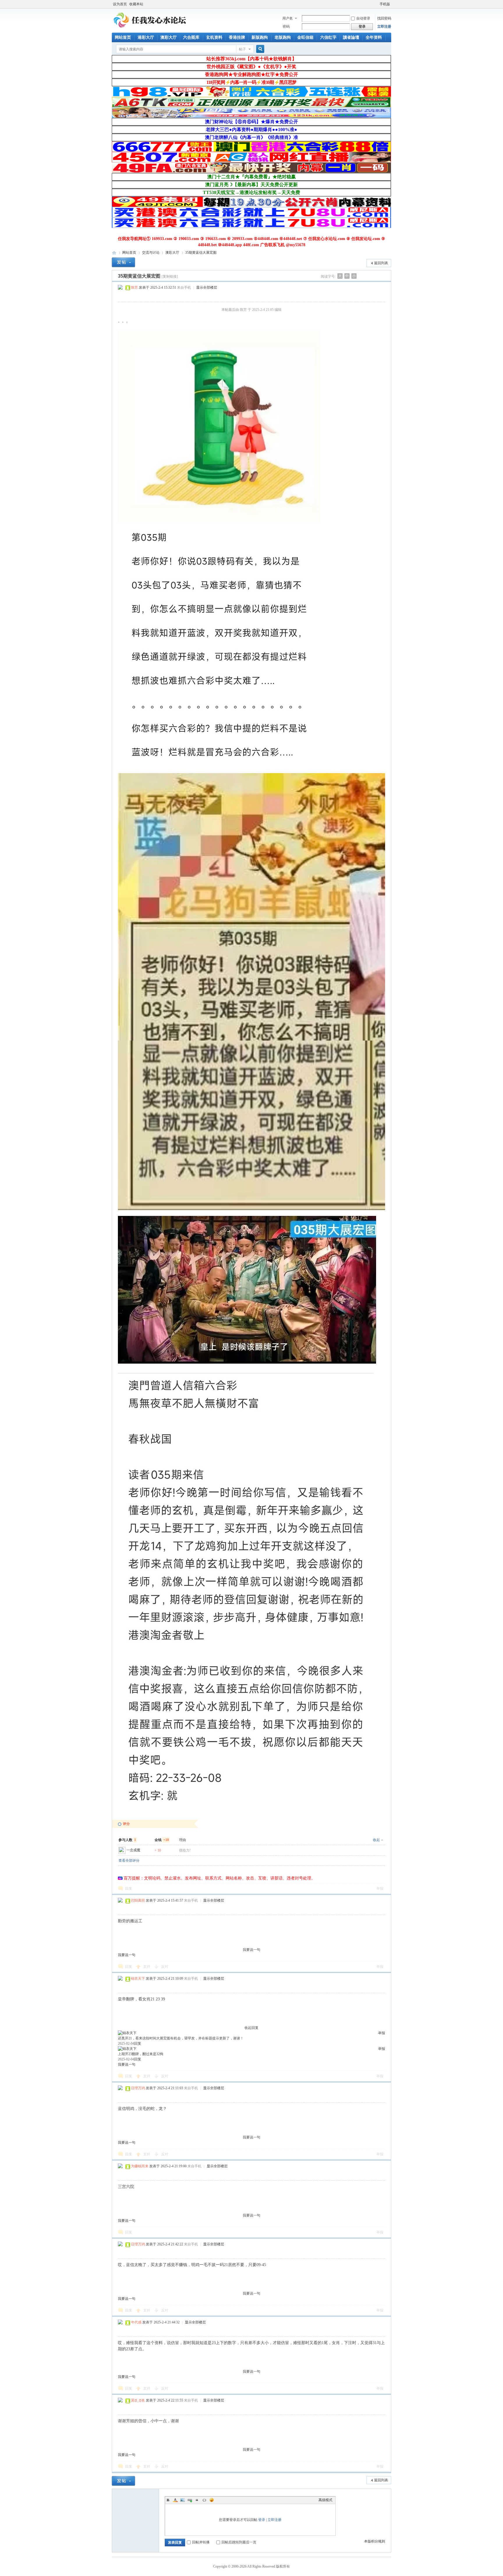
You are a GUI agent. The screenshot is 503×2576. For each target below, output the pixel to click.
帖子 (242, 49)
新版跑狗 (260, 37)
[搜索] (259, 49)
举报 (380, 1889)
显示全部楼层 (207, 288)
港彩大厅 (146, 37)
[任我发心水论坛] (150, 29)
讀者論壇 (351, 37)
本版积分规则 (375, 2541)
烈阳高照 (138, 1900)
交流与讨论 (151, 253)
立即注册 (384, 27)
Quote (197, 2500)
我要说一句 (251, 1950)
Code (204, 2500)
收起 (376, 1840)
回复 (129, 1889)
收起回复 (251, 2028)
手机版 (385, 4)
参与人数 (127, 1840)
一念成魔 (133, 1850)
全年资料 (374, 37)
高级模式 (325, 2500)
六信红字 (328, 37)
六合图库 (191, 37)
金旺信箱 (305, 37)
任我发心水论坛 (114, 253)
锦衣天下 (138, 1979)
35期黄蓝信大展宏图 (201, 253)
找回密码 (384, 18)
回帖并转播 (201, 2542)
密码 (286, 27)
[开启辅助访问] (377, 4)
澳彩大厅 (169, 37)
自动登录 (363, 18)
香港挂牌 (237, 37)
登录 (262, 2520)
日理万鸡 (138, 2088)
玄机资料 (214, 37)
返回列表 (381, 263)
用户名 (288, 18)
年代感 (136, 2322)
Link (190, 2500)
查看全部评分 (129, 1861)
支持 (147, 1967)
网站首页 (123, 37)
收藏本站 (136, 4)
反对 (165, 1967)
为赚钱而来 (140, 2166)
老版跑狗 (283, 37)
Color (175, 2500)
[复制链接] (170, 276)
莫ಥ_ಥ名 (138, 2400)
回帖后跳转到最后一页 (239, 2542)
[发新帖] (123, 262)
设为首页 (120, 4)
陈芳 (134, 288)
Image (183, 2500)
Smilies (212, 2500)
